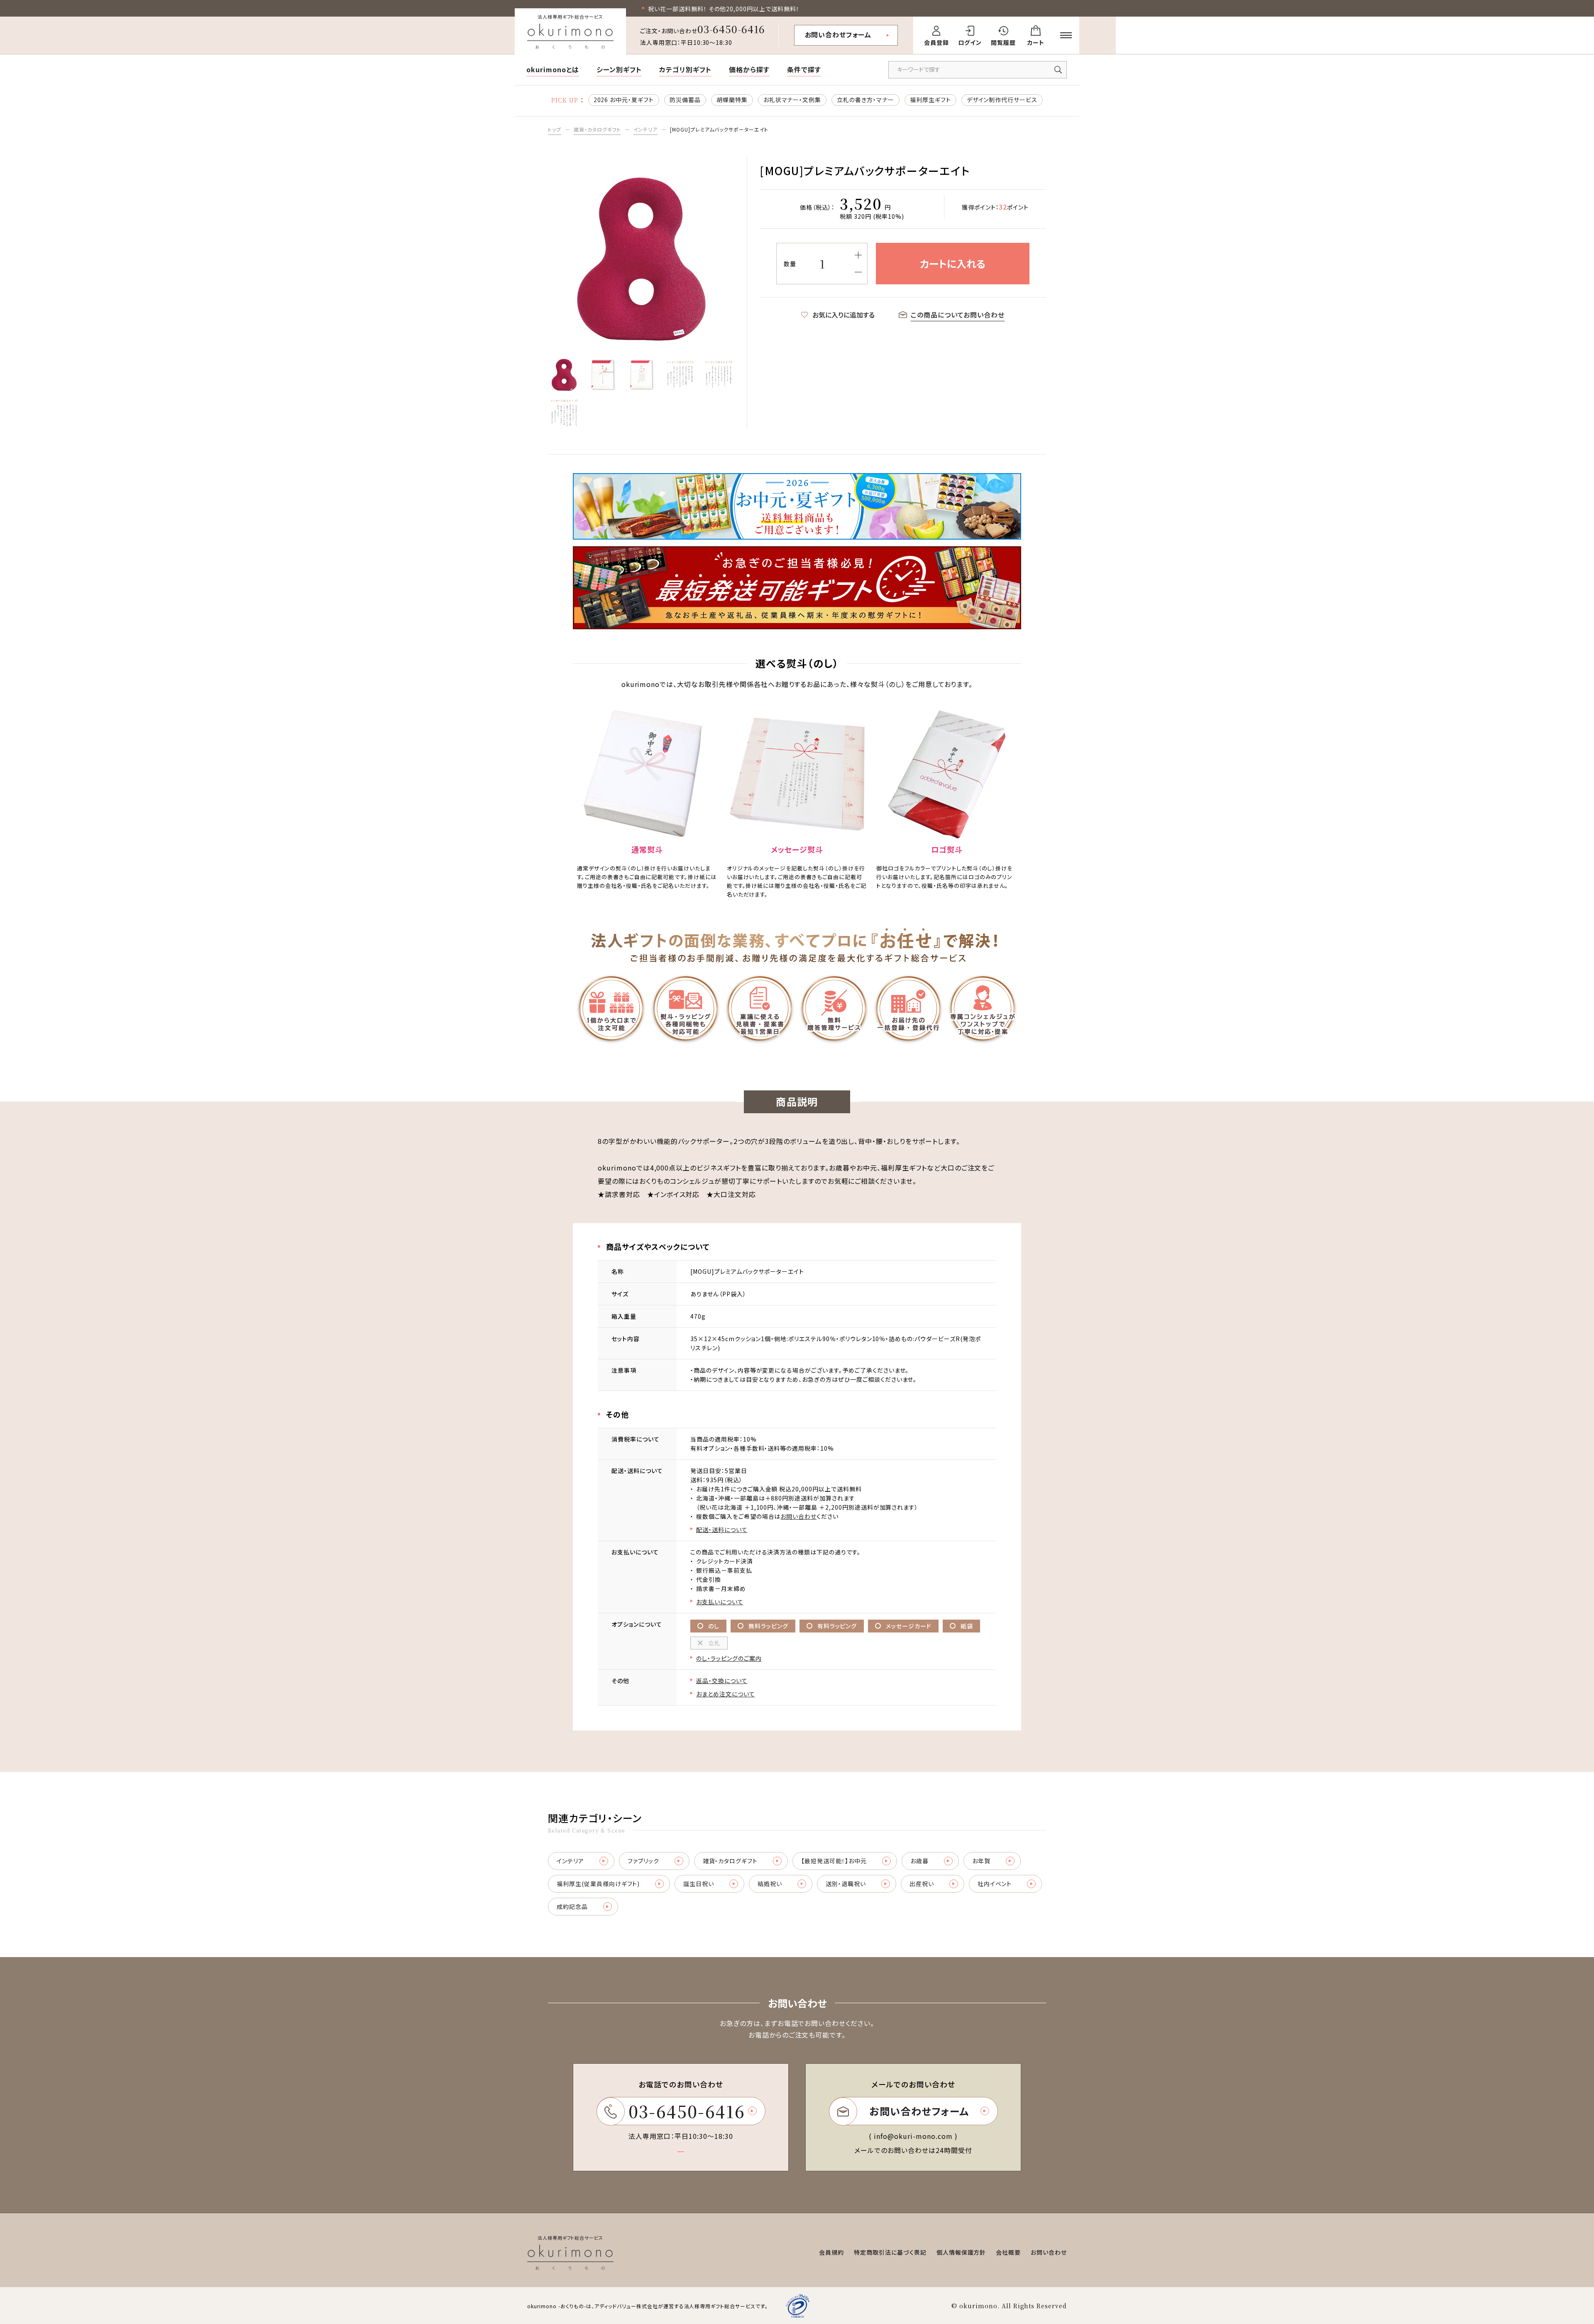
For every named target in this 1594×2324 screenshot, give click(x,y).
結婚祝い (770, 1884)
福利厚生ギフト (930, 100)
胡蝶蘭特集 (732, 100)
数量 (790, 264)
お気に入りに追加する (843, 315)
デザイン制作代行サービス (1002, 100)
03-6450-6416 (731, 29)
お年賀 (981, 1861)
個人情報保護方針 (961, 2252)
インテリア (646, 129)
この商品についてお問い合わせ (958, 315)
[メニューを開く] (1066, 35)
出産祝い (922, 1884)
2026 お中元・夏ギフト (624, 100)
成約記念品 (572, 1906)
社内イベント (995, 1884)
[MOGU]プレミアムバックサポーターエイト (719, 129)
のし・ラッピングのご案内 (729, 1658)
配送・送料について (722, 1530)
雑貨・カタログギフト (597, 129)
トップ (555, 129)
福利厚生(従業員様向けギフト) (598, 1884)
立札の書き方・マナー (865, 100)
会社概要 (1008, 2252)
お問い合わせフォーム (838, 34)
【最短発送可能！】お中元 (834, 1861)
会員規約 (831, 2252)
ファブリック (643, 1861)
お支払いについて (720, 1602)
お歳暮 (919, 1861)
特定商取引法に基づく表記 (890, 2252)
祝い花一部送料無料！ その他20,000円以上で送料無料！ (724, 9)
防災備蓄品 (685, 100)
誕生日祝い (699, 1884)
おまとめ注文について (726, 1694)
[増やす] (858, 255)
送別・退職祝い (846, 1884)
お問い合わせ (798, 1516)
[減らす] (858, 272)
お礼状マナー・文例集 (792, 100)
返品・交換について (722, 1681)
